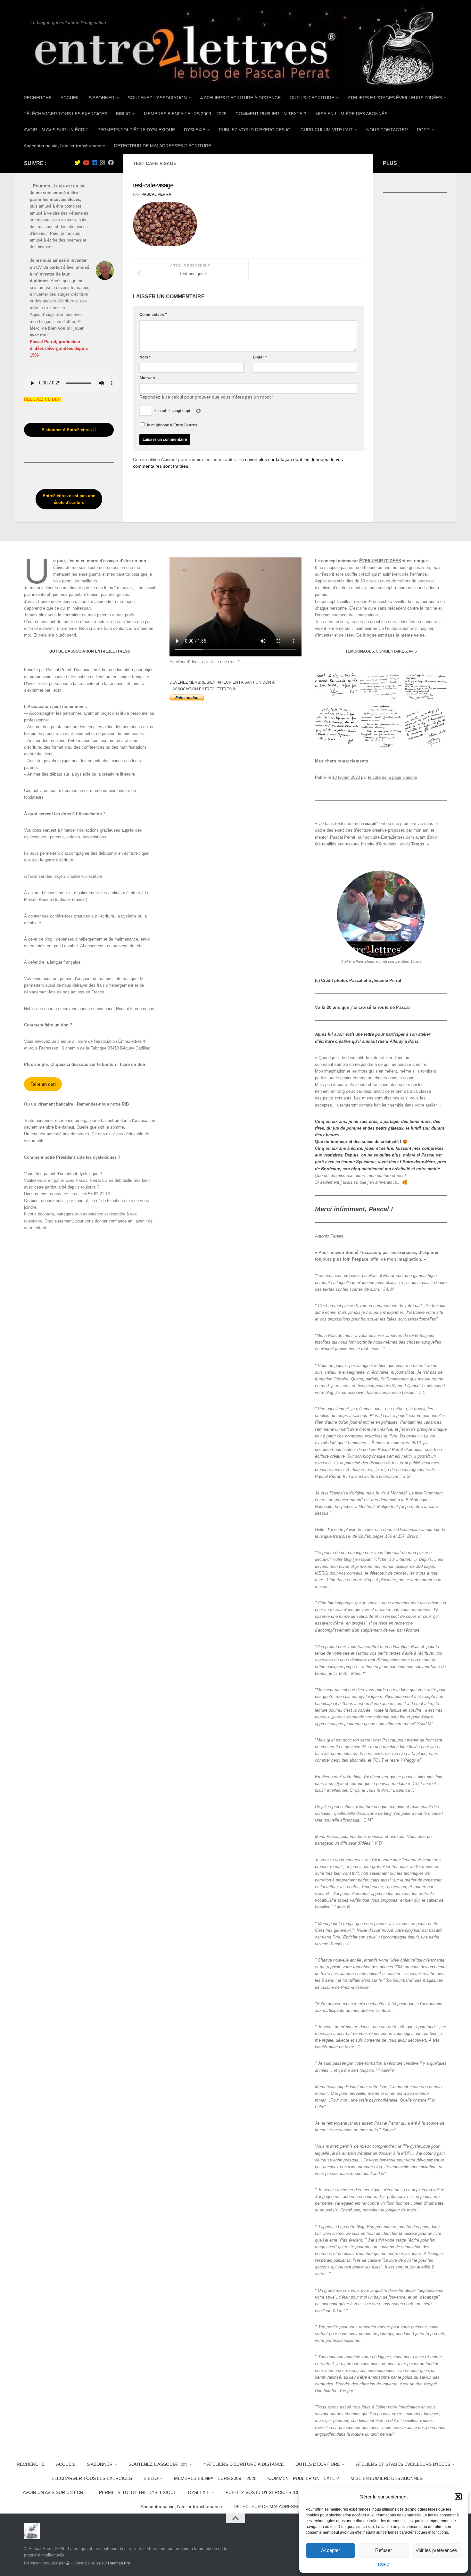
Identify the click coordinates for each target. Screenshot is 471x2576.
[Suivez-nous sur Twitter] (78, 162)
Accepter (331, 2550)
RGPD (384, 2564)
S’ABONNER (102, 98)
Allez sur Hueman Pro (111, 2563)
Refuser (384, 2550)
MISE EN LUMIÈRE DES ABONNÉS (351, 114)
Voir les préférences (436, 2550)
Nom (145, 357)
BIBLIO (123, 114)
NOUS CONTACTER (387, 130)
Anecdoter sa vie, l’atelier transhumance (64, 146)
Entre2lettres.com (397, 837)
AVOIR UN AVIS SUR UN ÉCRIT (56, 130)
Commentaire (153, 315)
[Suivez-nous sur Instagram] (103, 162)
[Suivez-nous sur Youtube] (86, 162)
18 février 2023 (346, 777)
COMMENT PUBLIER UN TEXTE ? (271, 114)
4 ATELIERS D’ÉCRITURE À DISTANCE (240, 98)
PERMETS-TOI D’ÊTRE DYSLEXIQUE (136, 130)
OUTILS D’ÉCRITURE (312, 98)
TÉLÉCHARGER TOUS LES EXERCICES (65, 114)
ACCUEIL (70, 98)
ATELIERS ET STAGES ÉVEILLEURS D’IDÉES (395, 98)
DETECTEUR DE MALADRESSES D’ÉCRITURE (163, 146)
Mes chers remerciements (342, 761)
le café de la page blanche (392, 777)
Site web (147, 378)
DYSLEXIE (195, 130)
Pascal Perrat (157, 194)
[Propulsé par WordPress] (68, 2563)
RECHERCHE (38, 98)
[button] (458, 2497)
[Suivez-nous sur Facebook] (111, 162)
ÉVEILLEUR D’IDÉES (380, 561)
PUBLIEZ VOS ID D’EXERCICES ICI (255, 130)
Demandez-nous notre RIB (103, 1104)
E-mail (260, 357)
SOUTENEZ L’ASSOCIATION (157, 98)
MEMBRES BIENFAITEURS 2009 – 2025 (185, 114)
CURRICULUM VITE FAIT (327, 130)
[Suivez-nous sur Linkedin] (94, 162)
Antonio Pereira (329, 1236)
